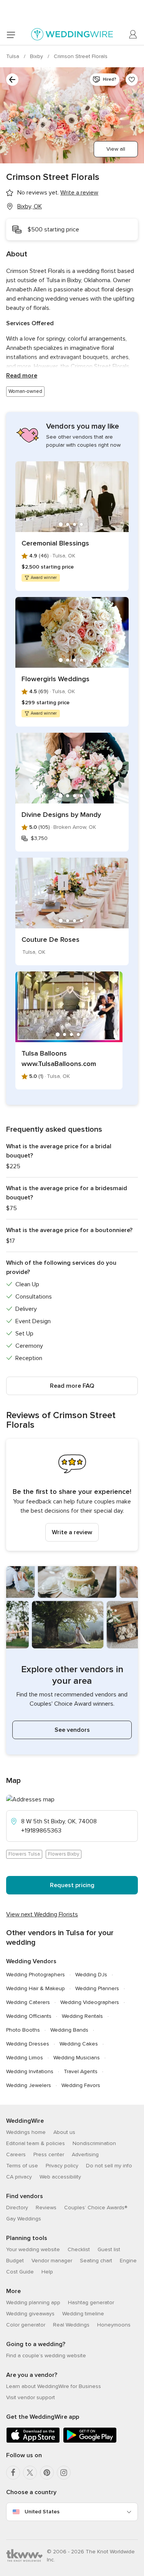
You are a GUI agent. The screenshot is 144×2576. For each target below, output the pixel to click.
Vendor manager (52, 2261)
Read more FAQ (72, 1386)
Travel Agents (81, 2071)
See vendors (72, 1730)
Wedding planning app (33, 2302)
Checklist (79, 2249)
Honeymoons (114, 2325)
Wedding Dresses (28, 2044)
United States (42, 2512)
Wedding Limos (25, 2058)
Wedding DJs (91, 1975)
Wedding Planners (97, 1988)
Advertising (85, 2154)
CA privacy (19, 2177)
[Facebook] (13, 2473)
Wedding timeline (83, 2314)
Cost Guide (20, 2272)
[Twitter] (30, 2473)
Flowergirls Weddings (55, 679)
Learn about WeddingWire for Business (54, 2386)
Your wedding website (33, 2249)
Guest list (109, 2249)
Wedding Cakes (79, 2044)
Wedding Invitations (30, 2071)
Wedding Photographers (36, 1975)
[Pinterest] (47, 2473)
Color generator (26, 2325)
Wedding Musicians (77, 2058)
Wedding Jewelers (29, 2085)
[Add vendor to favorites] (132, 80)
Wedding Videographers (90, 2002)
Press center (49, 2154)
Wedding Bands (69, 2030)
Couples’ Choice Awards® (96, 2208)
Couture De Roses (50, 940)
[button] (72, 1495)
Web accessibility (60, 2177)
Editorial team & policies (36, 2143)
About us (64, 2132)
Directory (17, 2208)
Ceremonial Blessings (55, 543)
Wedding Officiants (29, 2016)
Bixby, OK (30, 206)
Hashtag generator (91, 2302)
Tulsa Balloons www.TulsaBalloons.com (59, 1059)
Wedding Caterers (28, 2002)
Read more (22, 376)
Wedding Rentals (82, 2016)
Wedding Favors (81, 2085)
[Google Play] (90, 2441)
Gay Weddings (24, 2219)
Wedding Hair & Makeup (36, 1988)
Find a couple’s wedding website (46, 2356)
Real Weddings (71, 2325)
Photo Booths (23, 2030)
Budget (15, 2261)
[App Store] (33, 2441)
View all (116, 149)
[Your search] (12, 80)
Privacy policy (62, 2166)
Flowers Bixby (64, 1854)
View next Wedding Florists (42, 1914)
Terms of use (22, 2166)
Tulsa (13, 56)
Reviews (46, 2208)
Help (47, 2272)
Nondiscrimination (94, 2143)
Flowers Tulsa (24, 1854)
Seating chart (96, 2261)
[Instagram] (64, 2473)
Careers (16, 2154)
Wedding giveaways (30, 2314)
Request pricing (72, 1885)
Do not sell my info (109, 2166)
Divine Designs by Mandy (61, 815)
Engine (128, 2261)
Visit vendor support (31, 2397)
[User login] (133, 35)
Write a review (72, 1532)
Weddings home (26, 2132)
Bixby (37, 56)
